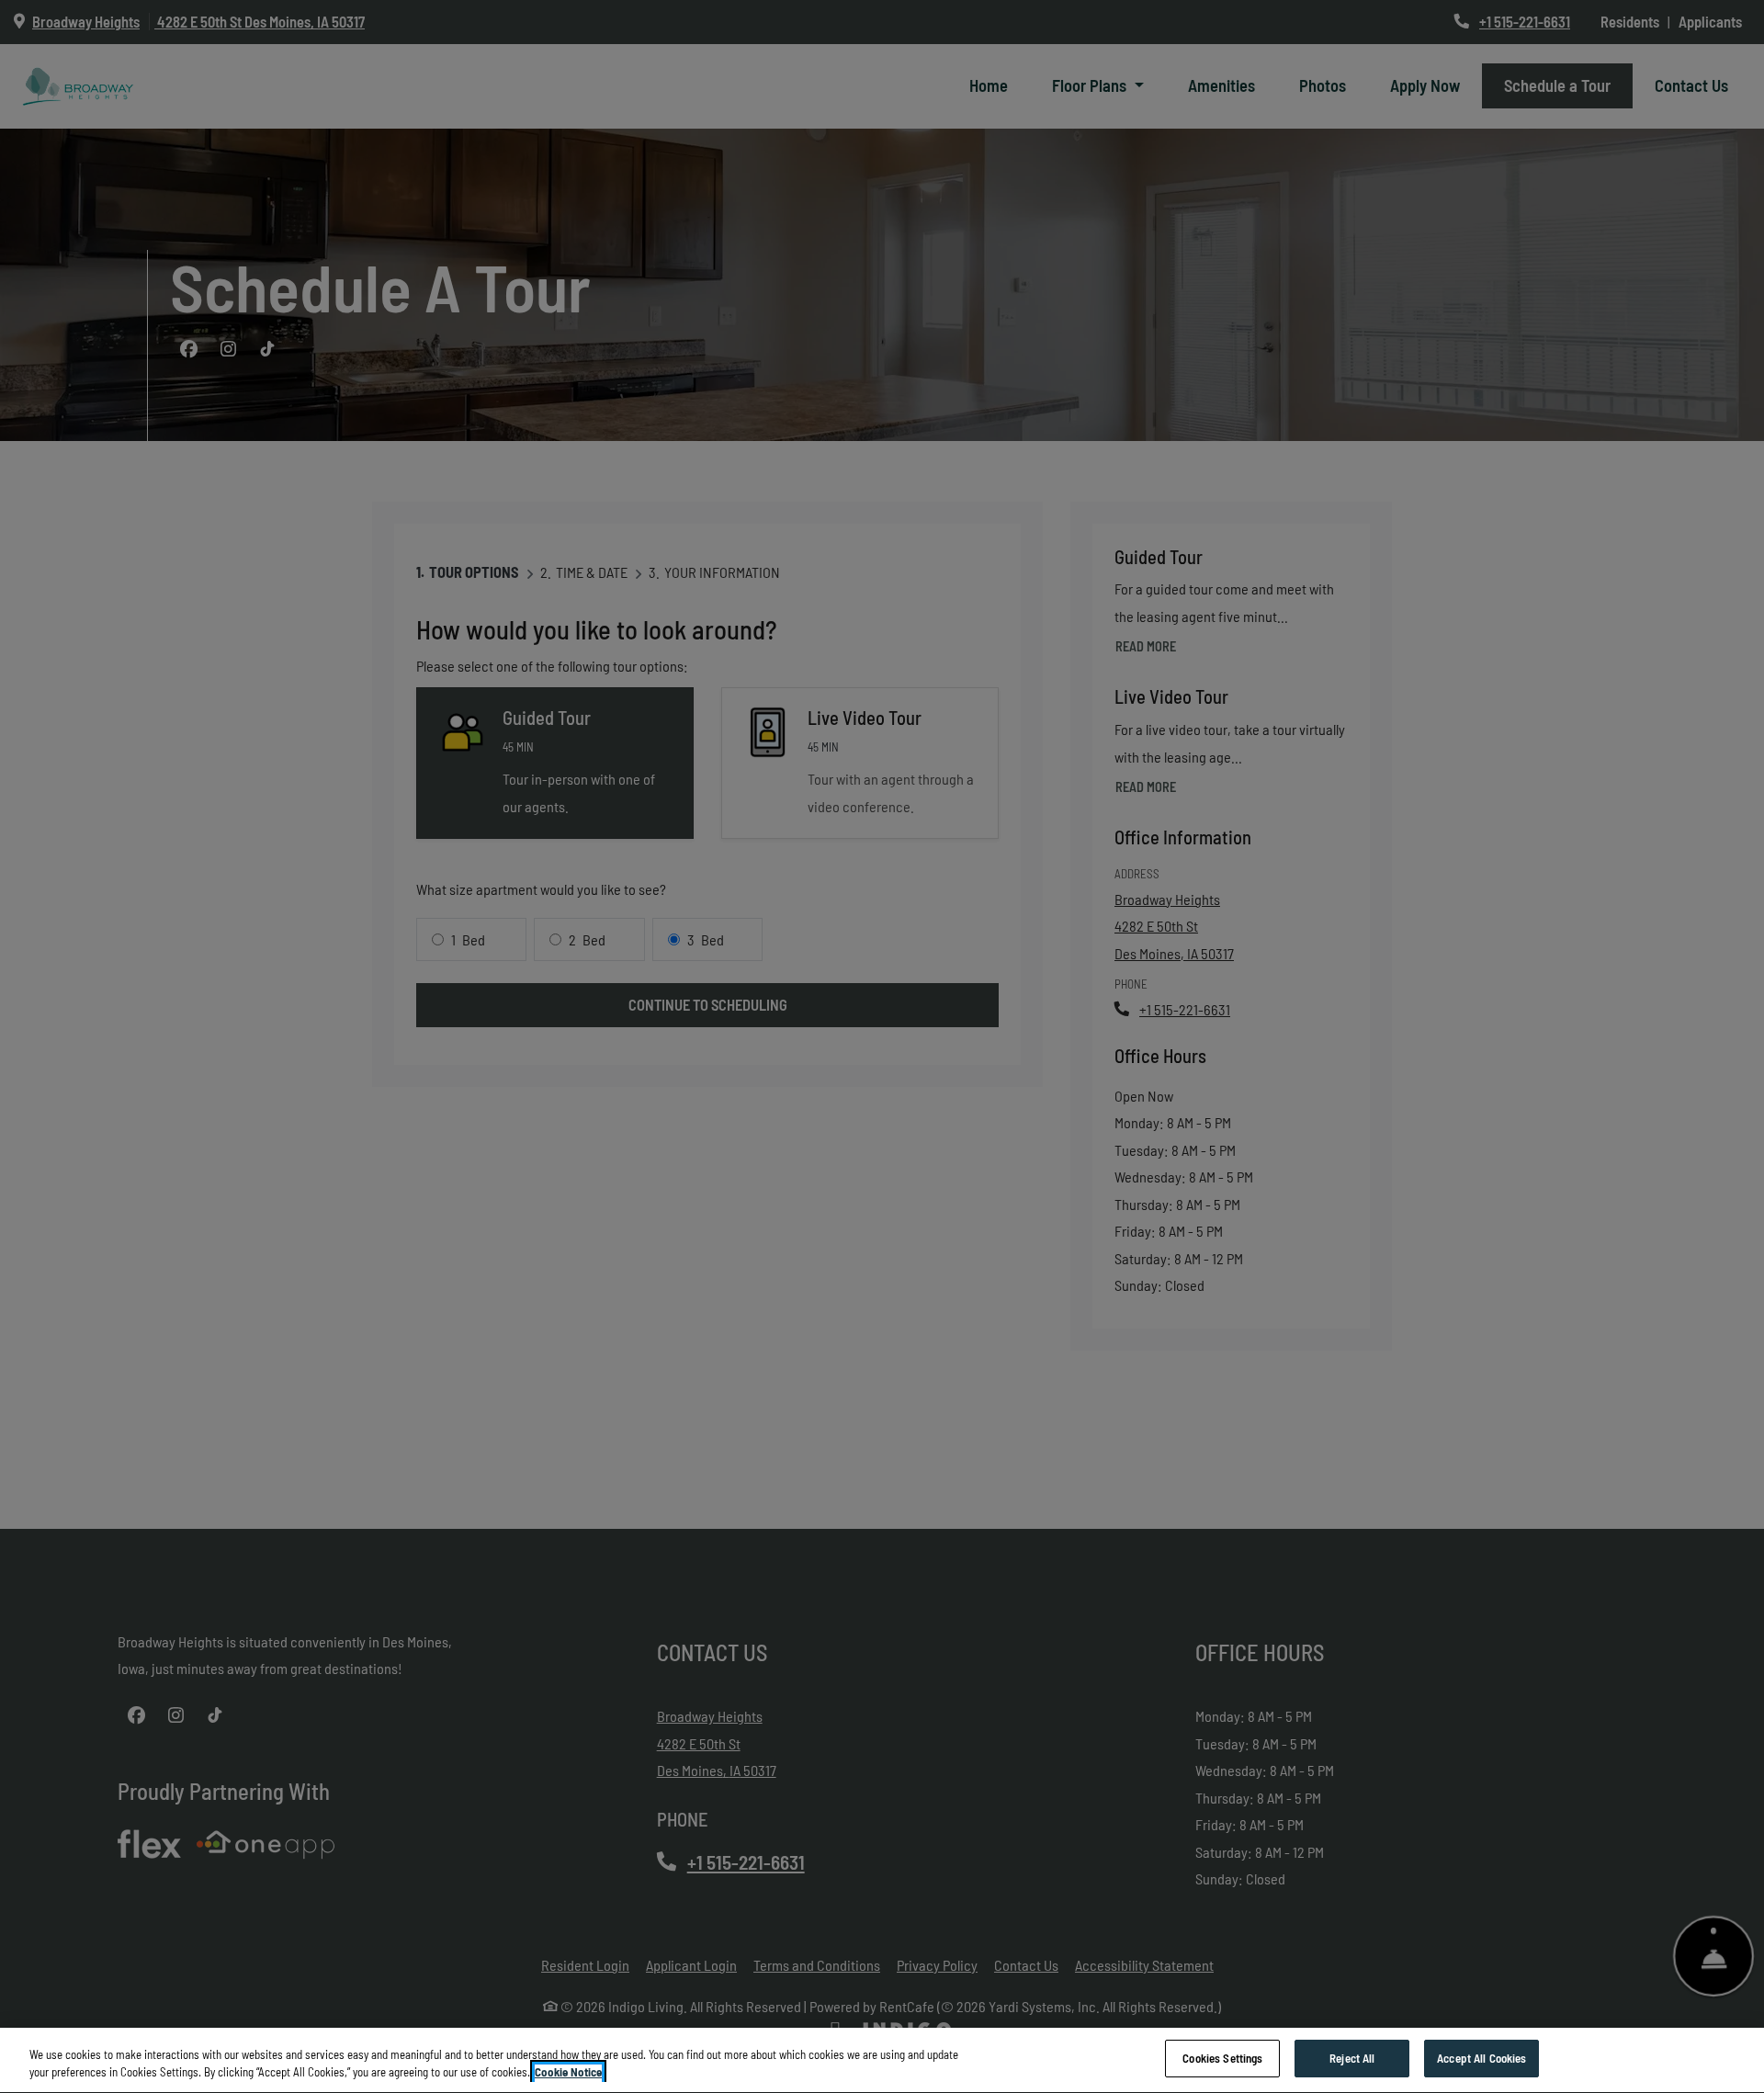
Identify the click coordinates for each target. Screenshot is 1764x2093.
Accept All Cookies (1481, 2058)
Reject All (1352, 2058)
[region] (882, 2060)
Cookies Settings (1222, 2058)
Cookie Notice (568, 2073)
